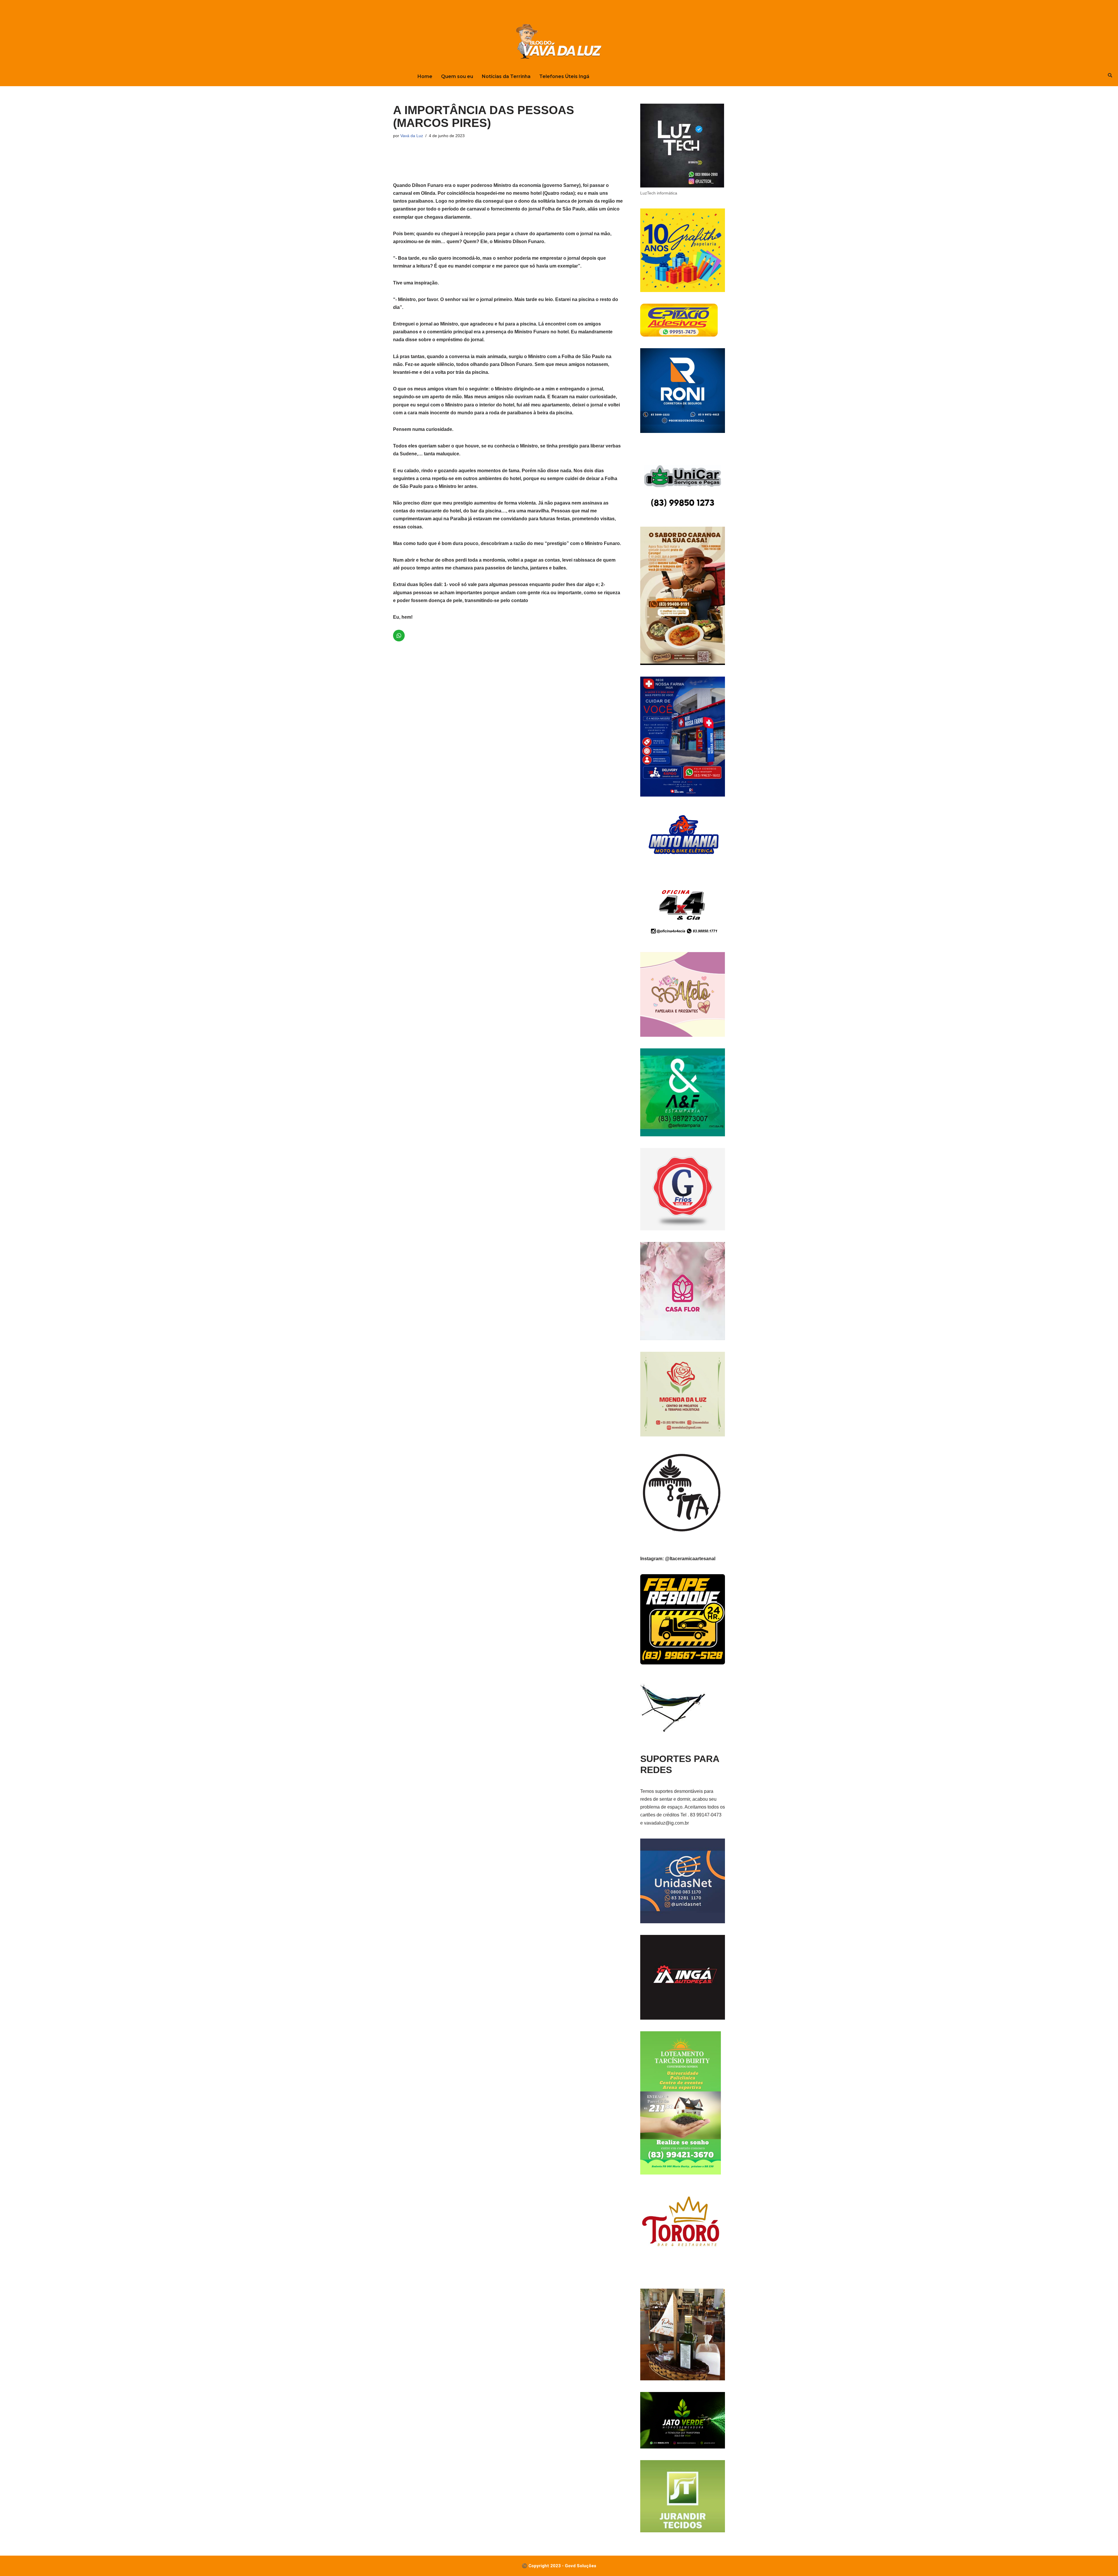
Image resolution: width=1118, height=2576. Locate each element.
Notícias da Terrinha (506, 76)
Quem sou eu (457, 76)
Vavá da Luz (412, 136)
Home (425, 76)
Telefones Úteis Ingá (564, 76)
